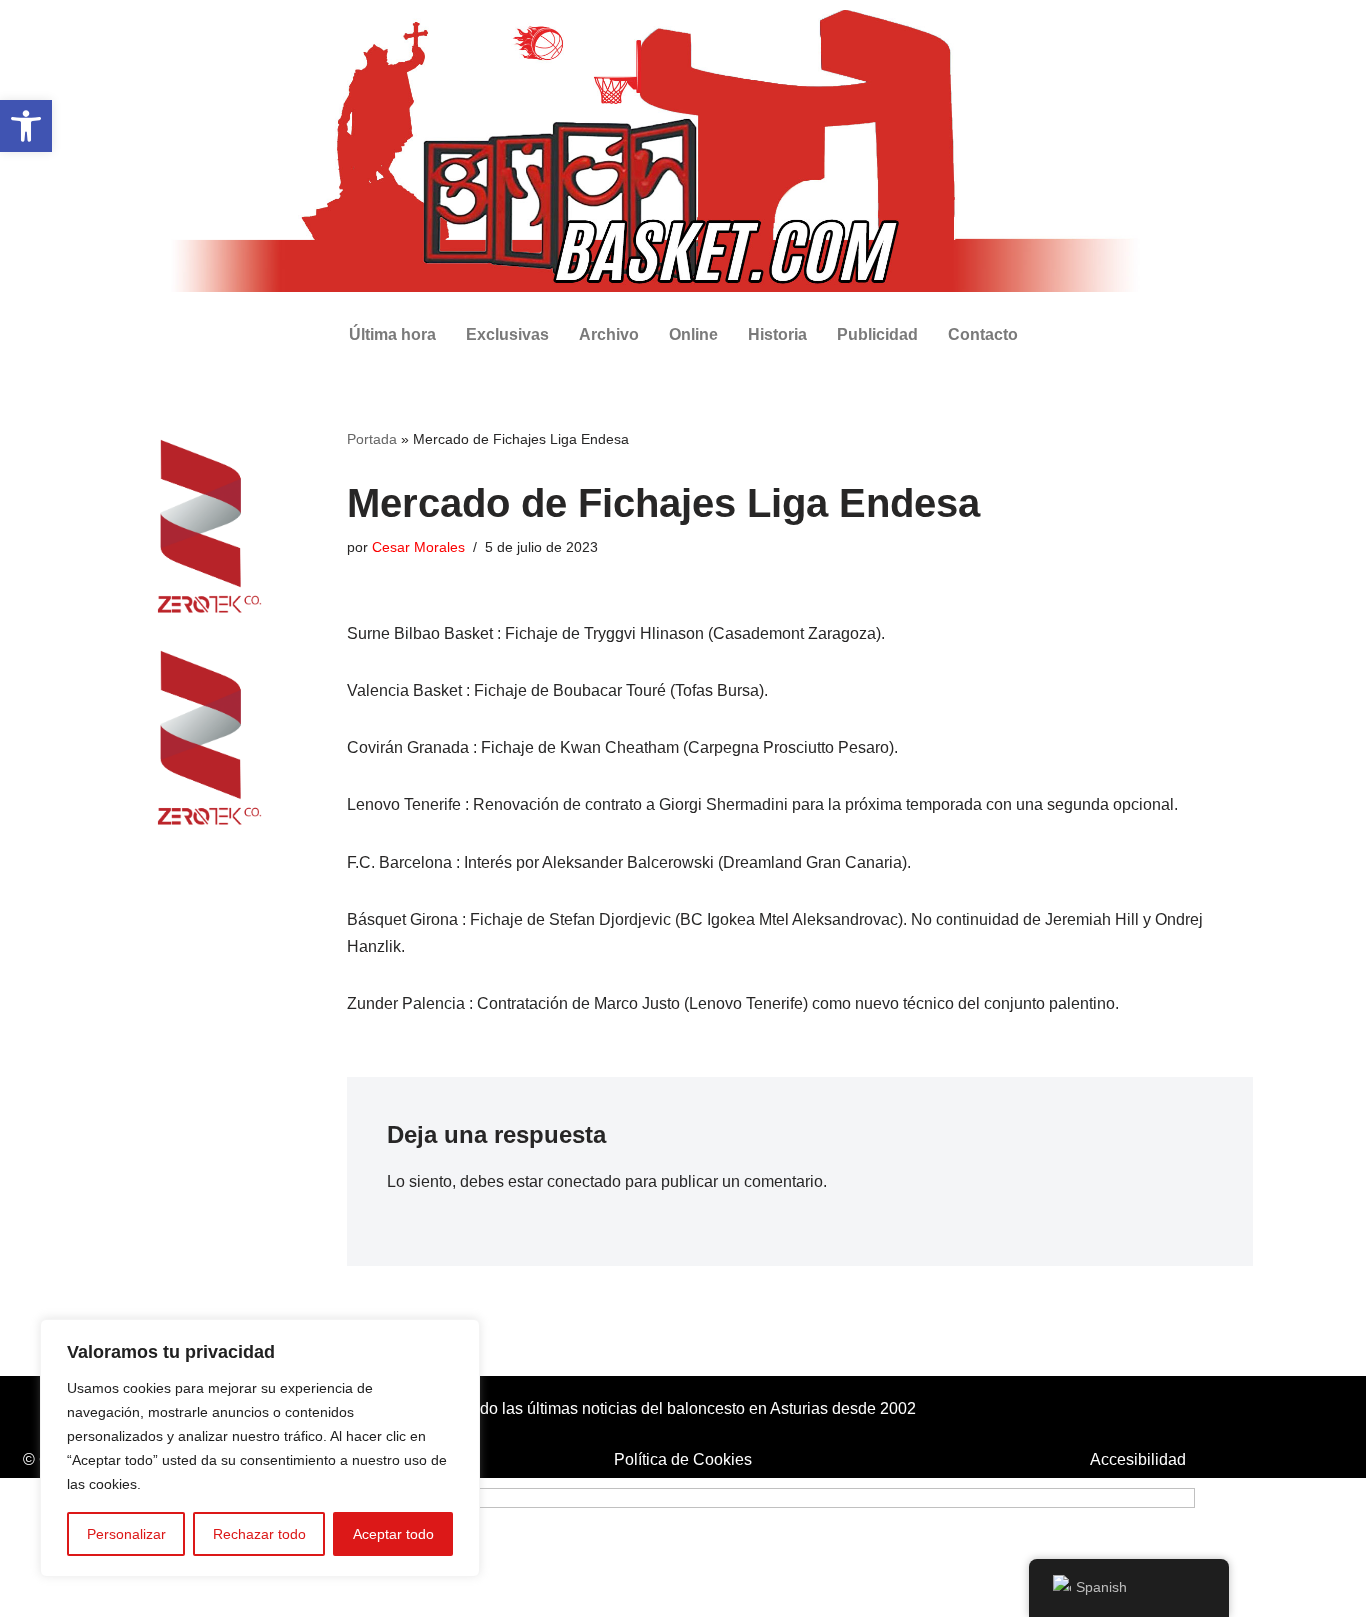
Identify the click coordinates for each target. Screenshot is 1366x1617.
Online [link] (693, 334)
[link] (26, 126)
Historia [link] (777, 334)
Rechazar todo (259, 1534)
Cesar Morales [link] (418, 547)
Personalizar (126, 1534)
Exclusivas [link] (507, 334)
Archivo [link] (609, 334)
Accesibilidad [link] (1138, 1459)
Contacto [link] (983, 334)
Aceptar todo (393, 1534)
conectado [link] (584, 1181)
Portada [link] (372, 439)
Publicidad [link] (877, 334)
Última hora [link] (392, 334)
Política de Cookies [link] (683, 1459)
